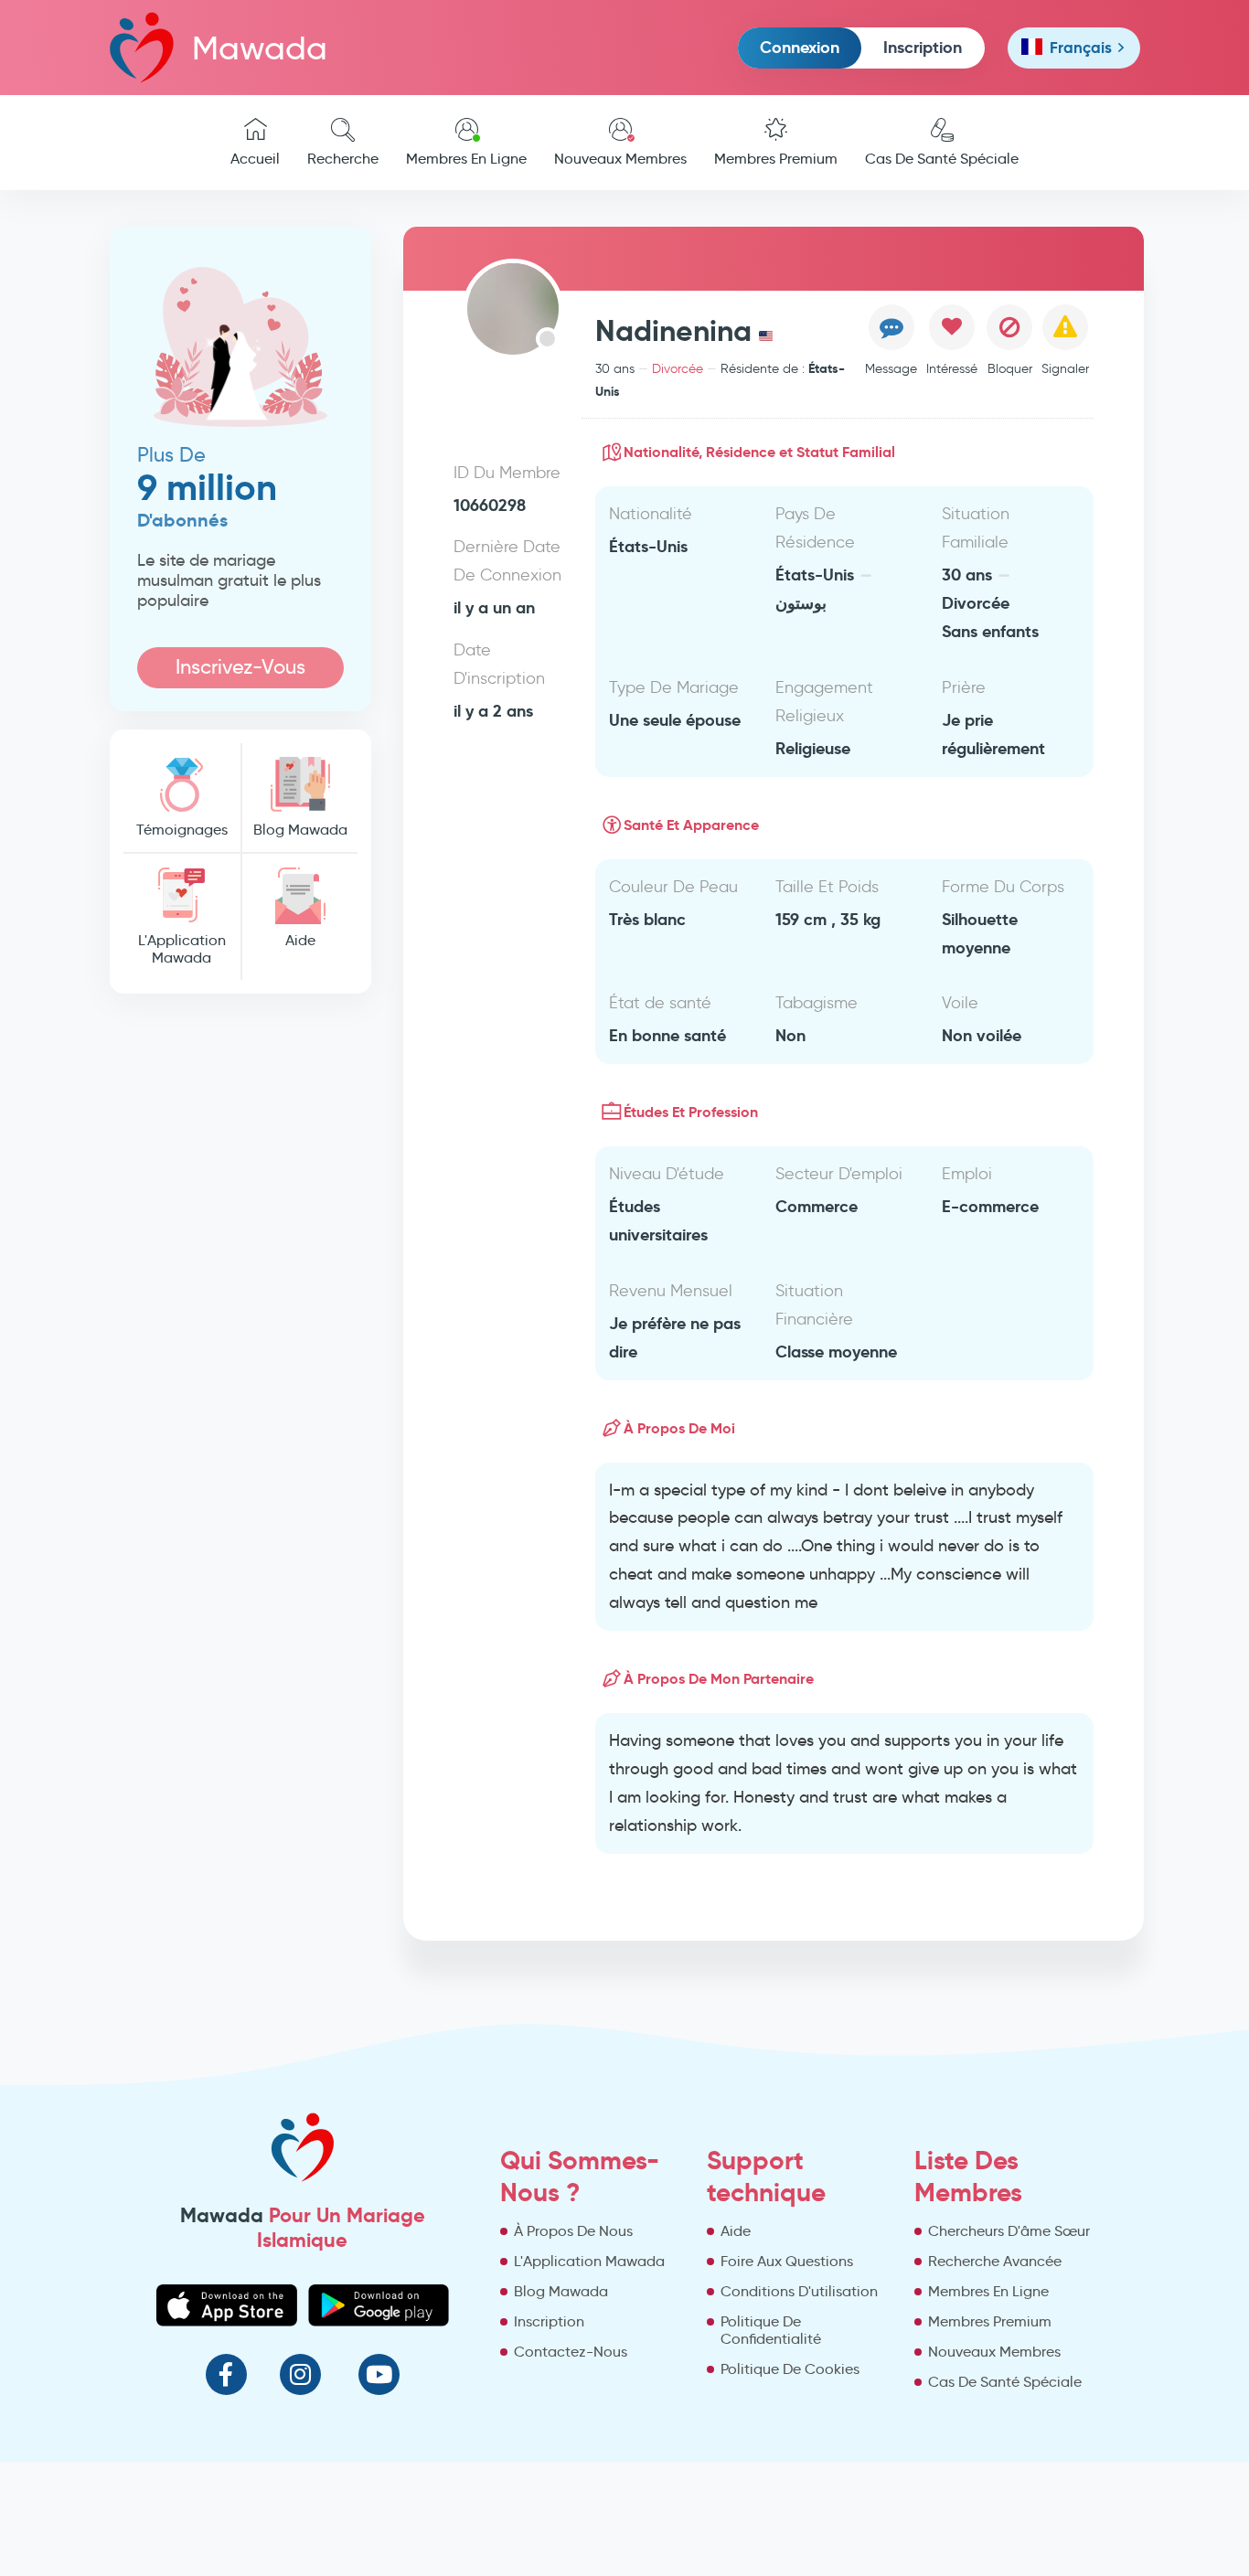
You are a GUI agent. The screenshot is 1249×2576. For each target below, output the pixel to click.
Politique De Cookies (790, 2369)
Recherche (343, 159)
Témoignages (182, 830)
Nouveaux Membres (620, 159)
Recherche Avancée (995, 2261)
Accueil (255, 159)
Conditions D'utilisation (799, 2291)
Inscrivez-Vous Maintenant (240, 671)
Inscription (923, 47)
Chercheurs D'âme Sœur (1009, 2231)
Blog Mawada (300, 830)
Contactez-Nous (571, 2352)
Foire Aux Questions (787, 2261)
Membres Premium (776, 159)
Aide (300, 940)
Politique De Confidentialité (771, 2330)
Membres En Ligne (466, 159)
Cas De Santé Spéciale (942, 159)
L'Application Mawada (182, 949)
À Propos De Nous (573, 2231)
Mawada (260, 48)
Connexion (800, 47)
